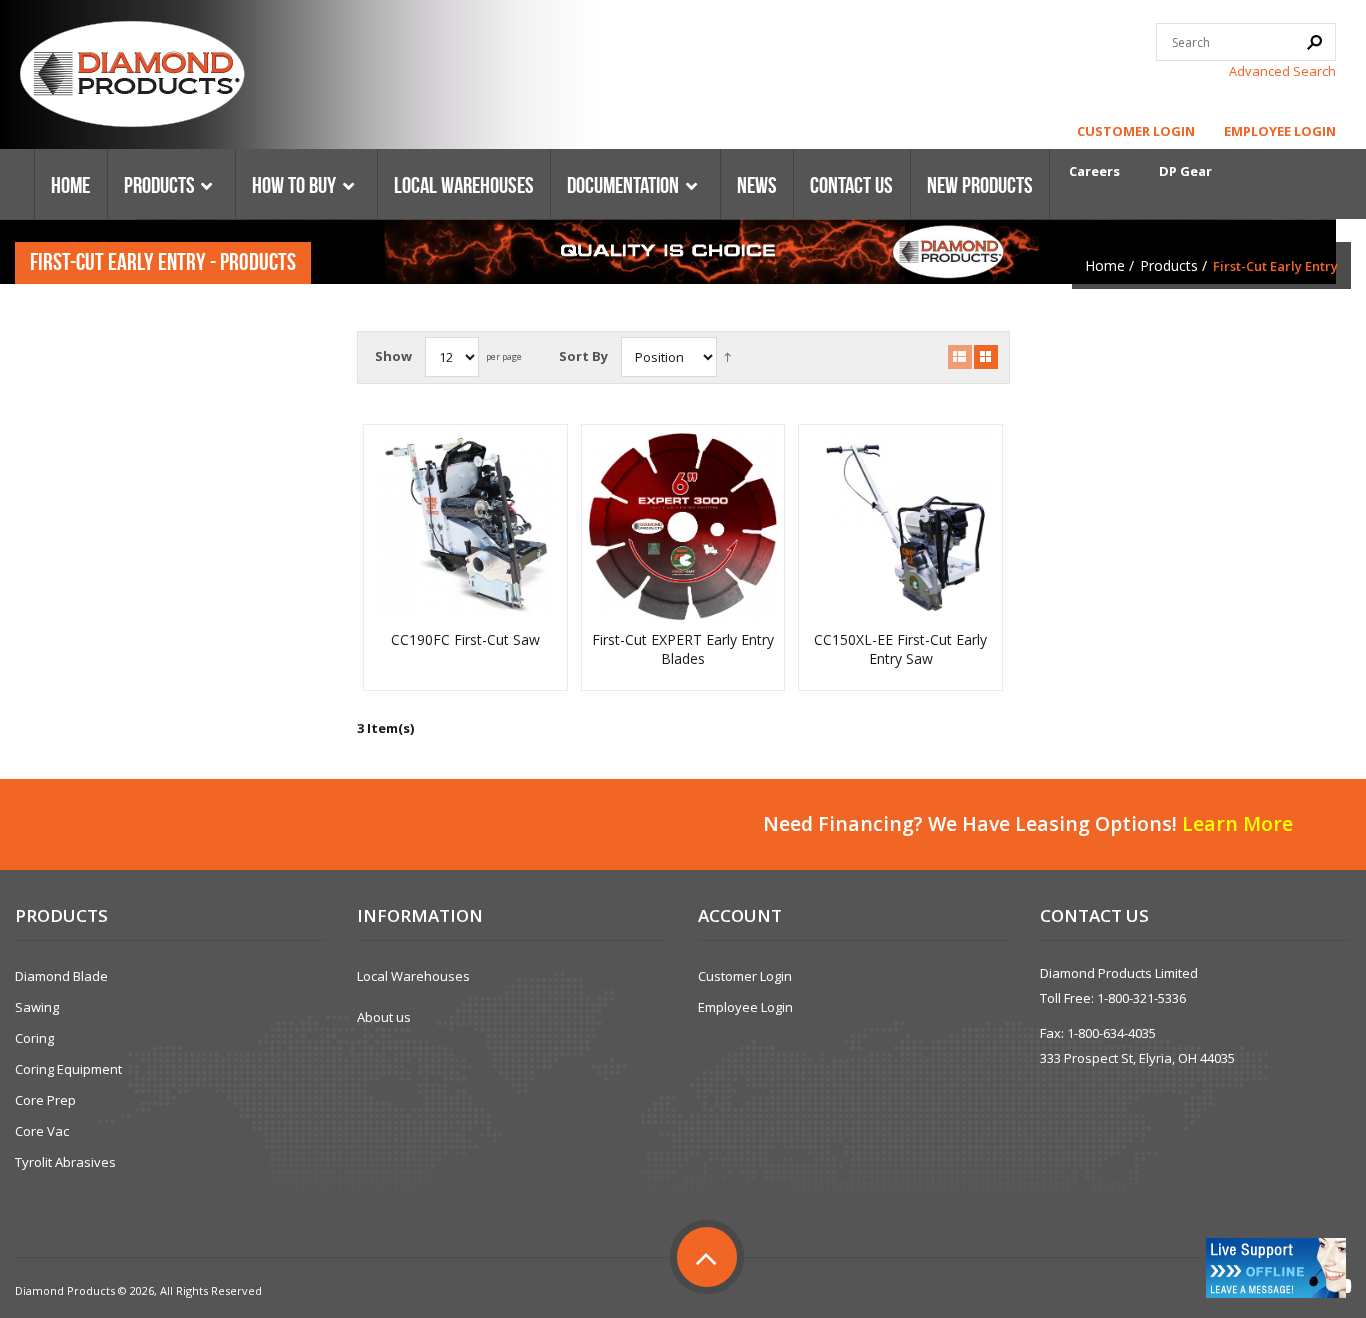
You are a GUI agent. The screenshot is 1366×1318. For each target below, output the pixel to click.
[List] (960, 357)
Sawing (37, 1007)
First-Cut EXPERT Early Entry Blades (683, 649)
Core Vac (42, 1131)
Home (1105, 265)
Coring (34, 1038)
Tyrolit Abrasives (65, 1162)
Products (1169, 265)
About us (384, 1017)
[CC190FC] (466, 527)
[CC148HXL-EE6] (901, 527)
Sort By (583, 356)
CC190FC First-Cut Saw (465, 640)
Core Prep (45, 1100)
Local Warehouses (413, 976)
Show (393, 356)
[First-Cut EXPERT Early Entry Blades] (683, 527)
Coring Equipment (68, 1069)
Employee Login (1280, 131)
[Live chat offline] (1276, 1268)
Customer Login (1136, 131)
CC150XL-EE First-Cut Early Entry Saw (900, 649)
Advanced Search (1282, 71)
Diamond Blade (61, 976)
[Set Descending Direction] (727, 356)
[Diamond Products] (132, 77)
